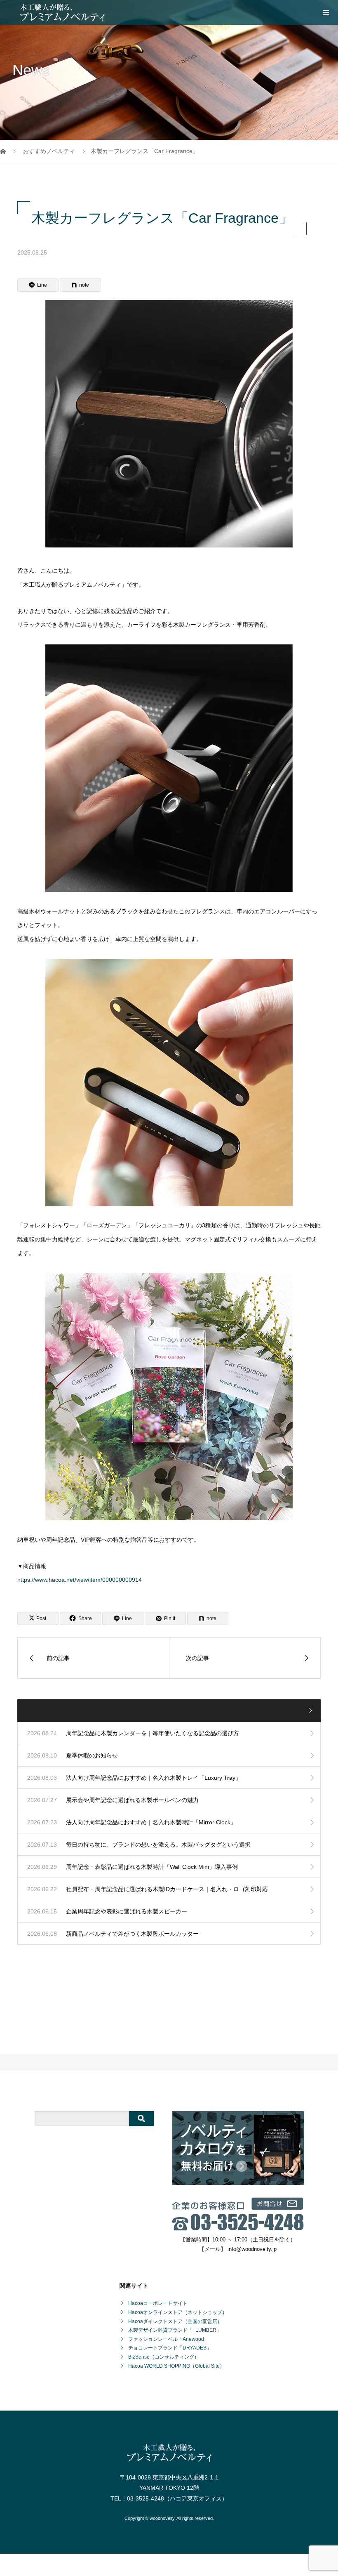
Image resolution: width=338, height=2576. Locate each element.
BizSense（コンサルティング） (164, 2357)
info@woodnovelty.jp (252, 2249)
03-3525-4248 (146, 2498)
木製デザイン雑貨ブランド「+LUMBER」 (175, 2330)
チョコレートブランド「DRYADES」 (170, 2348)
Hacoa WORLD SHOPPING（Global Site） (176, 2366)
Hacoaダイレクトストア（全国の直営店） (175, 2321)
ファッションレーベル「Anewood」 (169, 2339)
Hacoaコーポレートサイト (158, 2303)
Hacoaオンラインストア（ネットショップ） (178, 2312)
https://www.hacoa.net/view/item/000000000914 (80, 1580)
